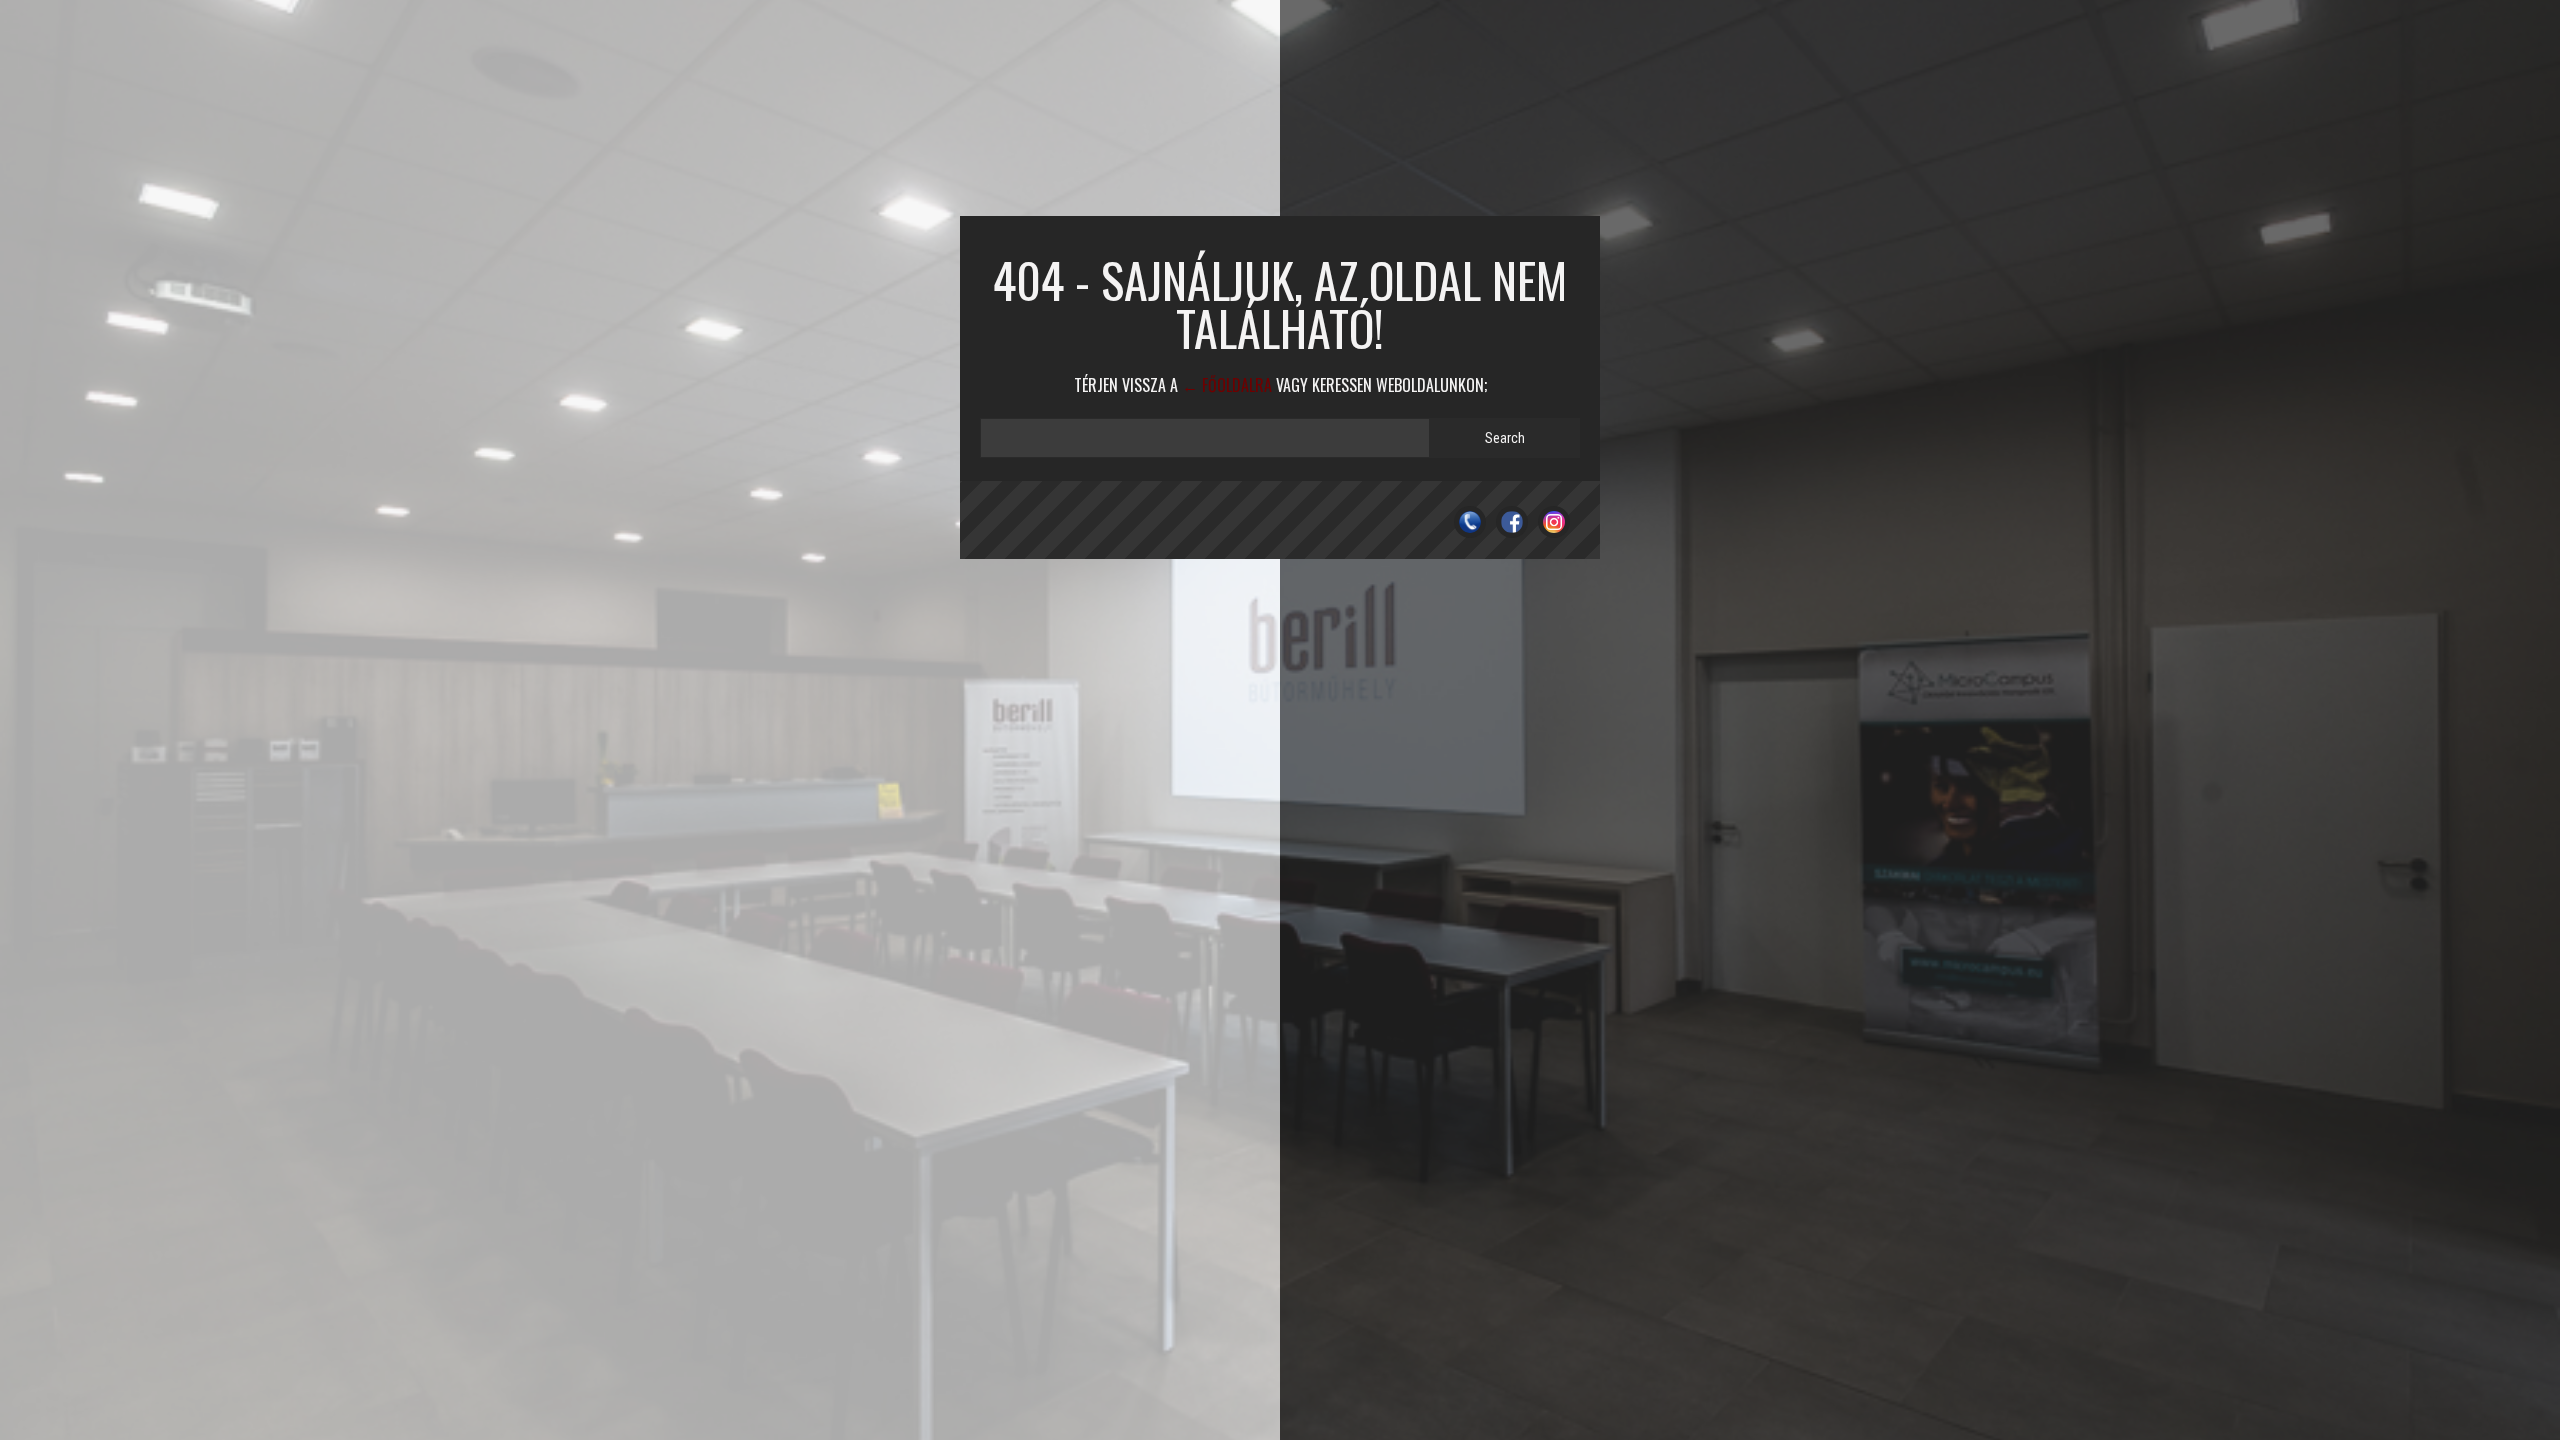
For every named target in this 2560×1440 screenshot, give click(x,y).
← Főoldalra (1227, 385)
